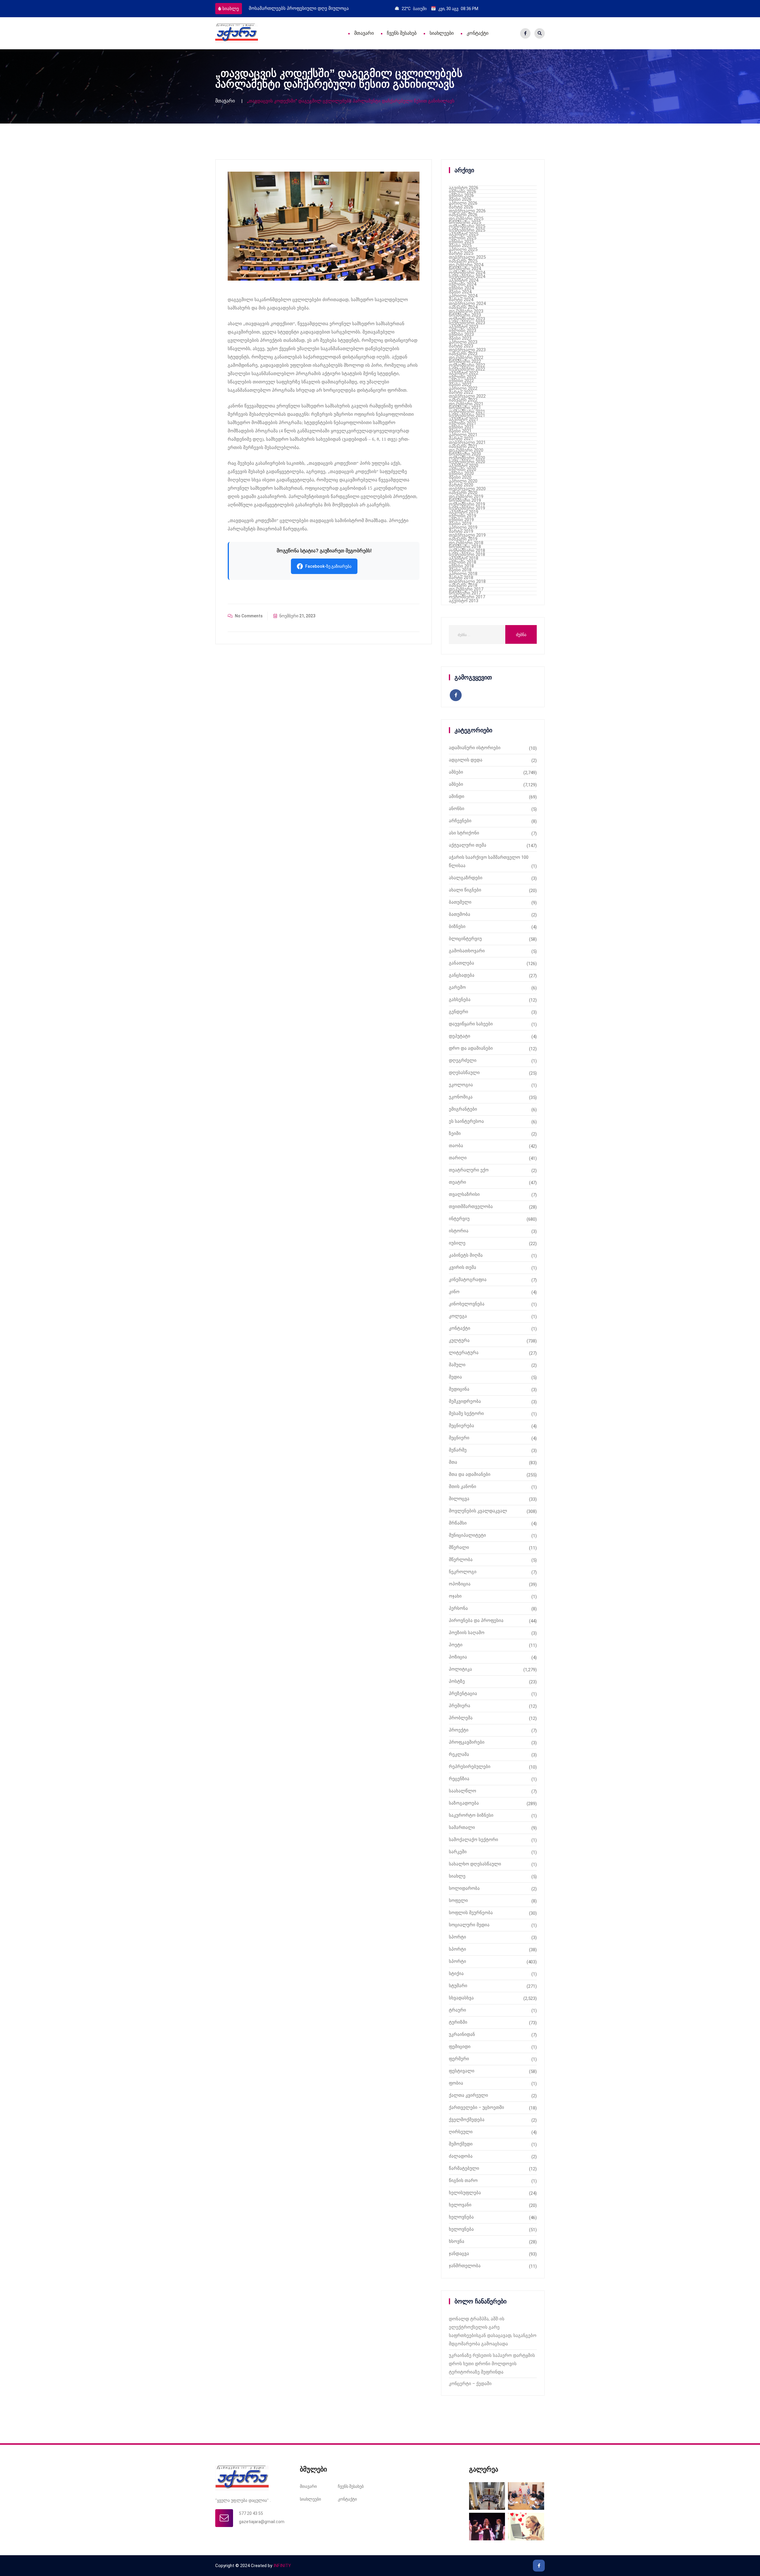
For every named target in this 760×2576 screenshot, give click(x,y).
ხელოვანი (460, 2205)
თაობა (456, 1146)
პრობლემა (461, 1718)
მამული (457, 1365)
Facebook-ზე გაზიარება (328, 566)
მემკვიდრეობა (465, 1401)
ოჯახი (455, 1596)
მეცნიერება (461, 1426)
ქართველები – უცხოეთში (476, 2107)
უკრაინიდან (462, 2034)
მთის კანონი (463, 1487)
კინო (454, 1292)
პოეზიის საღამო (467, 1633)
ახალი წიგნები (465, 890)
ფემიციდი (460, 2047)
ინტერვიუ (459, 1219)
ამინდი (457, 796)
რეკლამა (459, 1754)
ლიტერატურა (464, 1353)
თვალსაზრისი (464, 1194)
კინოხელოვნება (467, 1304)
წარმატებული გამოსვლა (276, 8)
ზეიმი (455, 1133)
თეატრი (457, 1182)
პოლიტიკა (460, 1669)
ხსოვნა (457, 2241)
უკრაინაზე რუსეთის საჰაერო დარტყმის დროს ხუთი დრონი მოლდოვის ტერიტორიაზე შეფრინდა (492, 2364)
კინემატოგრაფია (468, 1280)
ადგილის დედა (466, 760)
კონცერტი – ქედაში (470, 2384)
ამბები (456, 772)
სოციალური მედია (469, 1925)
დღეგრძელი (463, 1060)
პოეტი (456, 1645)
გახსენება (460, 1000)
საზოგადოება (464, 1803)
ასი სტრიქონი (464, 833)
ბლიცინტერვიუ (465, 939)
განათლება (461, 963)
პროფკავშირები (467, 1742)
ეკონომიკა (461, 1097)
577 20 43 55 (251, 2513)
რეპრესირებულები (470, 1767)
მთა (453, 1462)
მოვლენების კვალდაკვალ (478, 1511)
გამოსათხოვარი (467, 951)
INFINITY (282, 2566)
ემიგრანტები (463, 1109)
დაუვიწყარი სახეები (471, 1024)
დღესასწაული (464, 1073)
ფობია (456, 2083)
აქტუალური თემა (468, 845)
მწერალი (459, 1547)
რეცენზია (459, 1779)
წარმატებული (464, 2168)
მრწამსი (458, 1523)
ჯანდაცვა (459, 2254)
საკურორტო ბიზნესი (471, 1815)
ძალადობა (461, 2156)
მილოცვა (459, 1499)
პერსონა (458, 1608)
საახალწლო (463, 1791)
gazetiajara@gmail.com (262, 2522)
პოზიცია (458, 1657)
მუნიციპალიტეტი (467, 1535)
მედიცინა (459, 1389)
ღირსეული (461, 2132)
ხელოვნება (461, 2217)
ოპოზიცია (460, 1584)
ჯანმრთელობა (465, 2266)
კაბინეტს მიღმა (466, 1255)
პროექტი (459, 1730)
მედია (455, 1377)
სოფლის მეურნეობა (471, 1913)
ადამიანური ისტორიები (475, 748)
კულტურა (459, 1340)
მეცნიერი (459, 1438)
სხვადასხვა (461, 1998)
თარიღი (458, 1158)
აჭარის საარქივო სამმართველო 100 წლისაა (489, 861)
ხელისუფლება (465, 2193)
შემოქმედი (461, 2144)
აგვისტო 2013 (464, 601)
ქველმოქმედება (467, 2120)
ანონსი (457, 809)
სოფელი (458, 1900)
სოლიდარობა (464, 1888)
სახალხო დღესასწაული (475, 1864)
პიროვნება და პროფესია (476, 1620)
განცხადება (462, 975)
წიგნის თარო (463, 2180)
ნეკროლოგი (463, 1572)
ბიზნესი (457, 926)
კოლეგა (458, 1316)
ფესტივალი (462, 2071)
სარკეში (458, 1852)
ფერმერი (459, 2059)
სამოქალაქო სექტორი (474, 1840)
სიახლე (231, 9)
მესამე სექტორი (466, 1413)
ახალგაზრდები (466, 878)
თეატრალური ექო (469, 1170)
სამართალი (462, 1827)
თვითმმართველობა (471, 1206)
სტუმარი (458, 1986)
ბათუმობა (460, 914)
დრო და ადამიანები (471, 1048)
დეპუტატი (460, 1036)
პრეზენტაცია (463, 1693)
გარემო (457, 987)
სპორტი (457, 1937)
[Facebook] (525, 33)
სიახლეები (442, 33)
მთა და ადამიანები (470, 1474)
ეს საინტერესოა (466, 1121)
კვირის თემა (463, 1267)
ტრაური (457, 2010)
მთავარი (364, 33)
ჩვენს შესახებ (402, 33)
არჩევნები (460, 821)
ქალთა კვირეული (468, 2095)
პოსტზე (457, 1681)
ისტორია (459, 1231)
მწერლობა (461, 1560)
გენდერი (459, 1012)
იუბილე (457, 1243)
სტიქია (456, 1973)
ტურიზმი (458, 2022)
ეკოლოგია (461, 1085)
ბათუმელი (460, 902)
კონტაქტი (478, 33)
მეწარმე (458, 1450)
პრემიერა (460, 1706)
